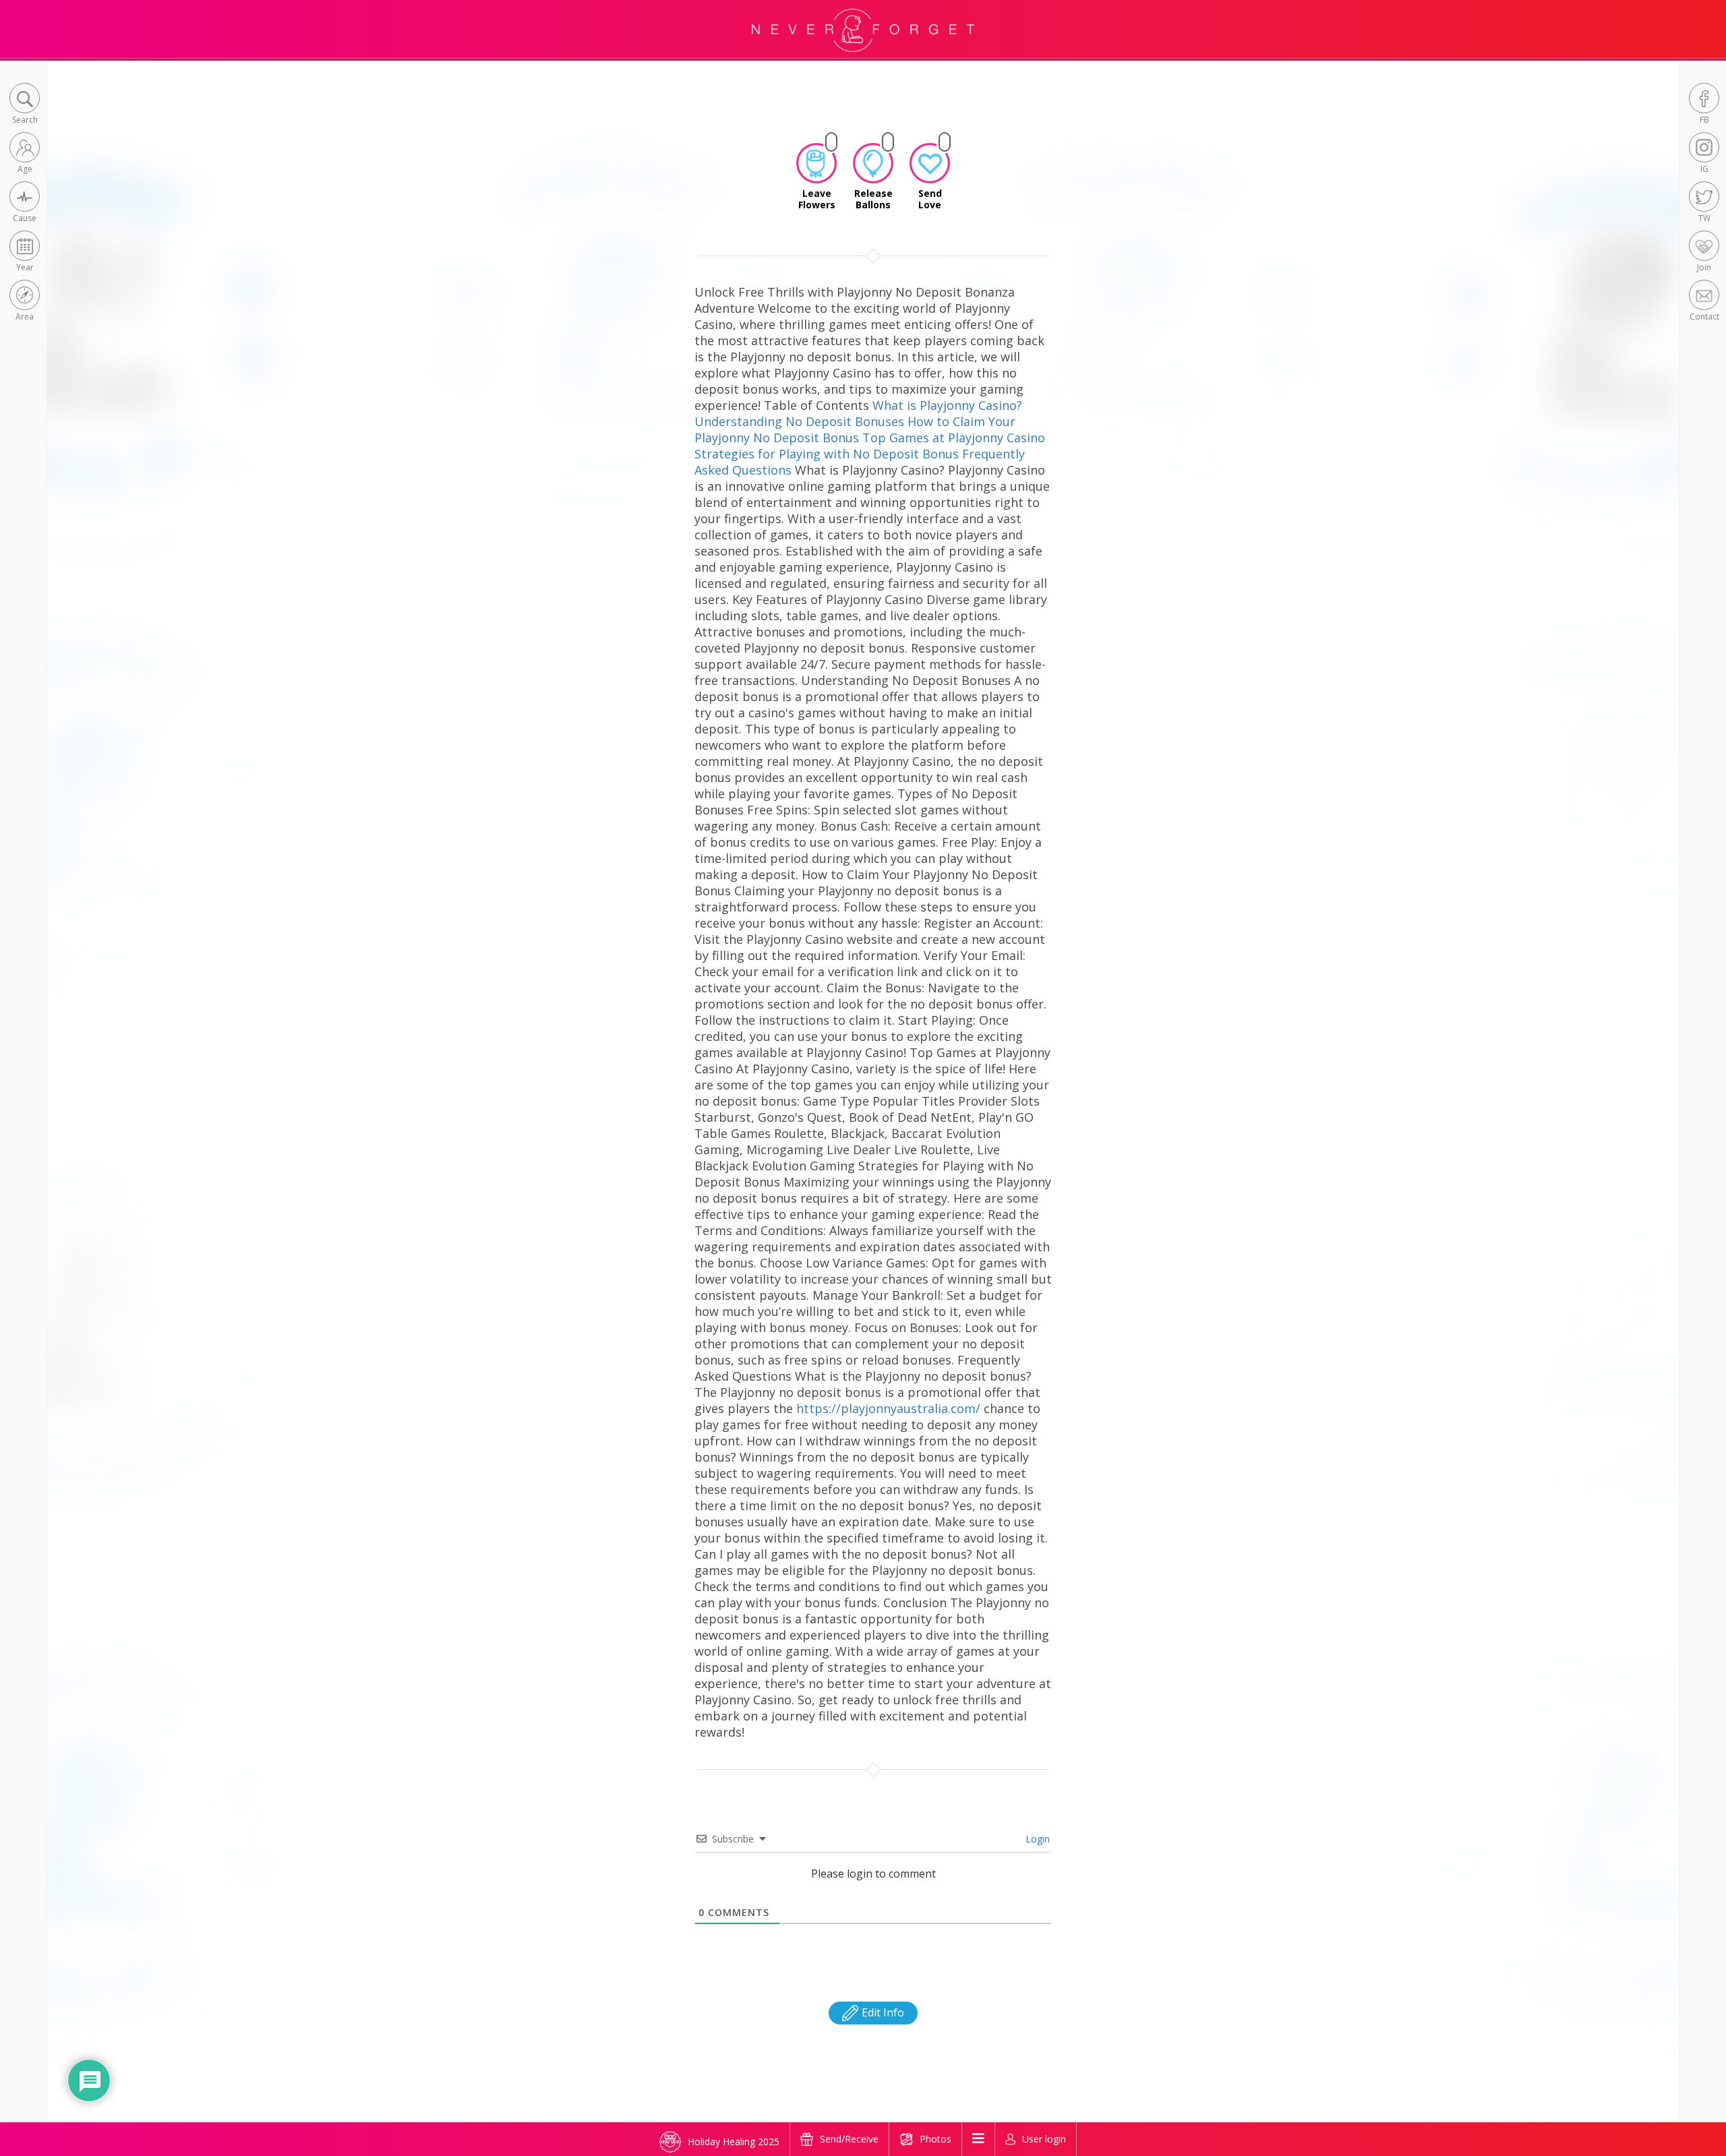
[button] (25, 105)
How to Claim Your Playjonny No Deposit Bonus (855, 429)
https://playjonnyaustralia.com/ (888, 1408)
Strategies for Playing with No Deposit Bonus (827, 454)
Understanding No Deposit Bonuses (799, 421)
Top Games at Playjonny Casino (954, 438)
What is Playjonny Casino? (947, 405)
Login (1036, 1839)
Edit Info (882, 2012)
